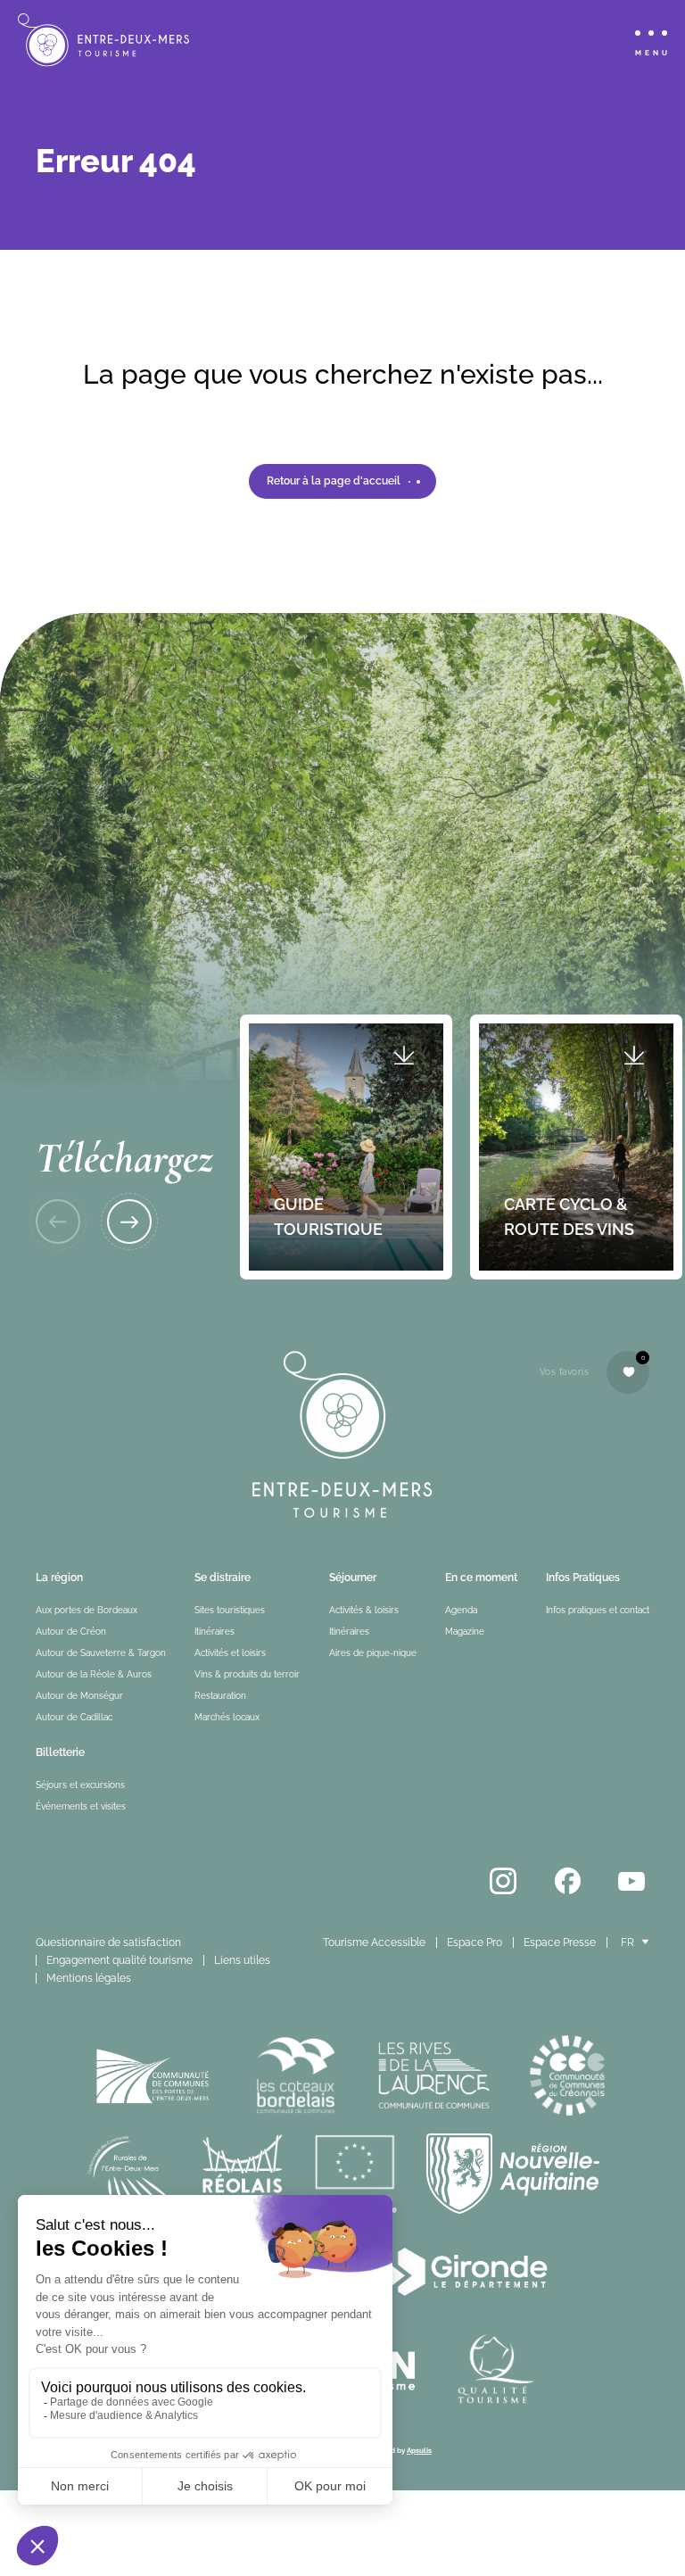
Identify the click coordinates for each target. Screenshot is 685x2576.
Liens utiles (242, 1960)
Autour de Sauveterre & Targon (101, 1653)
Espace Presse (560, 1942)
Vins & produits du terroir (247, 1674)
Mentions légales (89, 1978)
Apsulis (419, 2450)
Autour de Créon (71, 1632)
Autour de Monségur (79, 1696)
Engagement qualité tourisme (120, 1960)
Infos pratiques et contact (598, 1610)
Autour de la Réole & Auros (94, 1674)
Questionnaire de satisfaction (108, 1942)
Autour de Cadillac (74, 1717)
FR (627, 1942)
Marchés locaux (227, 1717)
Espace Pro (475, 1942)
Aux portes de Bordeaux (87, 1610)
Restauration (220, 1696)
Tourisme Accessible (374, 1942)
